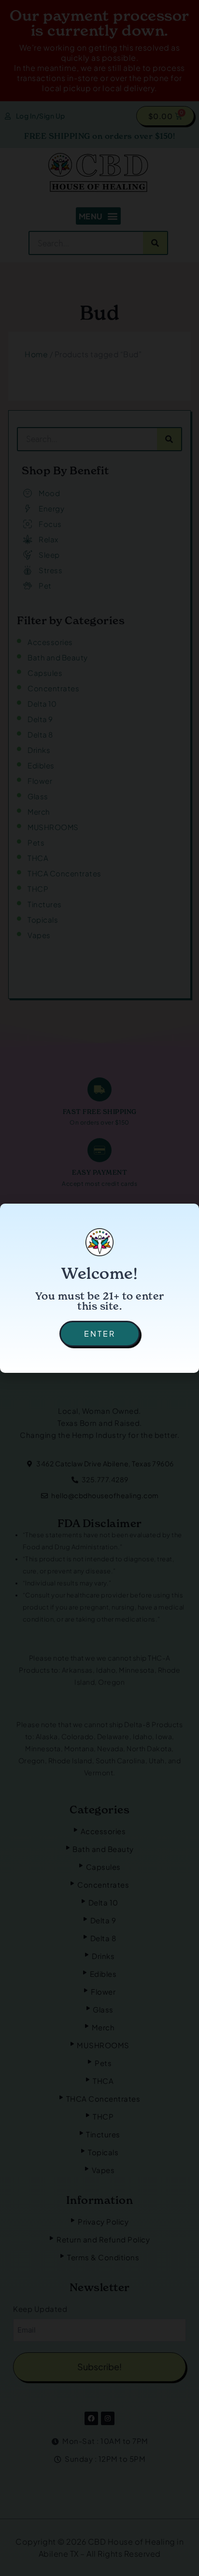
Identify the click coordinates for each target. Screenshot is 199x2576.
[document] (99, 1288)
